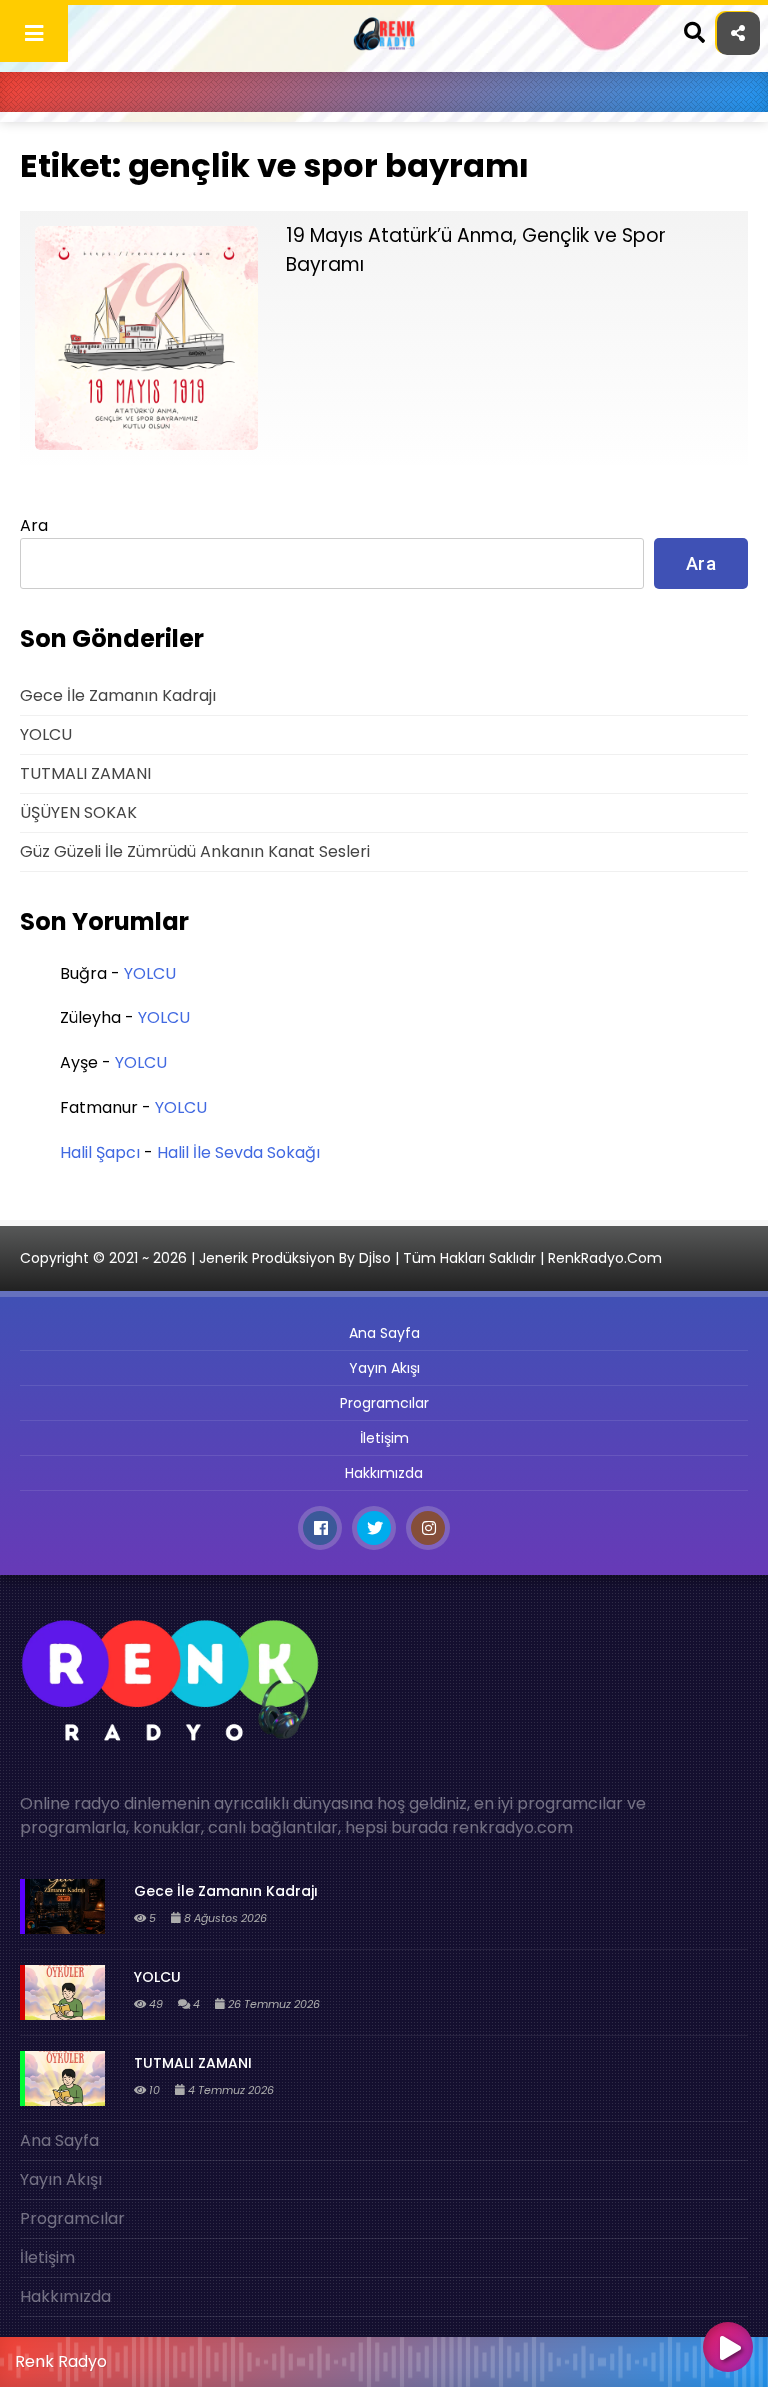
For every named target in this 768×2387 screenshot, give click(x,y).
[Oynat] (728, 2349)
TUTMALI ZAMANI (85, 773)
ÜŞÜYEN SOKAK (78, 812)
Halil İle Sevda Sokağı (238, 1152)
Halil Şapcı (100, 1152)
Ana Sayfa (384, 1333)
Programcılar (384, 1403)
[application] (384, 2357)
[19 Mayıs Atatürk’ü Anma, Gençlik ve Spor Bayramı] (146, 444)
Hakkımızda (384, 1473)
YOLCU (46, 734)
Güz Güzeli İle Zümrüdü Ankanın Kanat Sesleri (195, 851)
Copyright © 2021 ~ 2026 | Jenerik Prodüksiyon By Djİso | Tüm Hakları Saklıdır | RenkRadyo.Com (341, 1258)
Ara (34, 525)
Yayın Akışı (384, 1368)
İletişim (384, 1438)
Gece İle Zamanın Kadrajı (118, 695)
